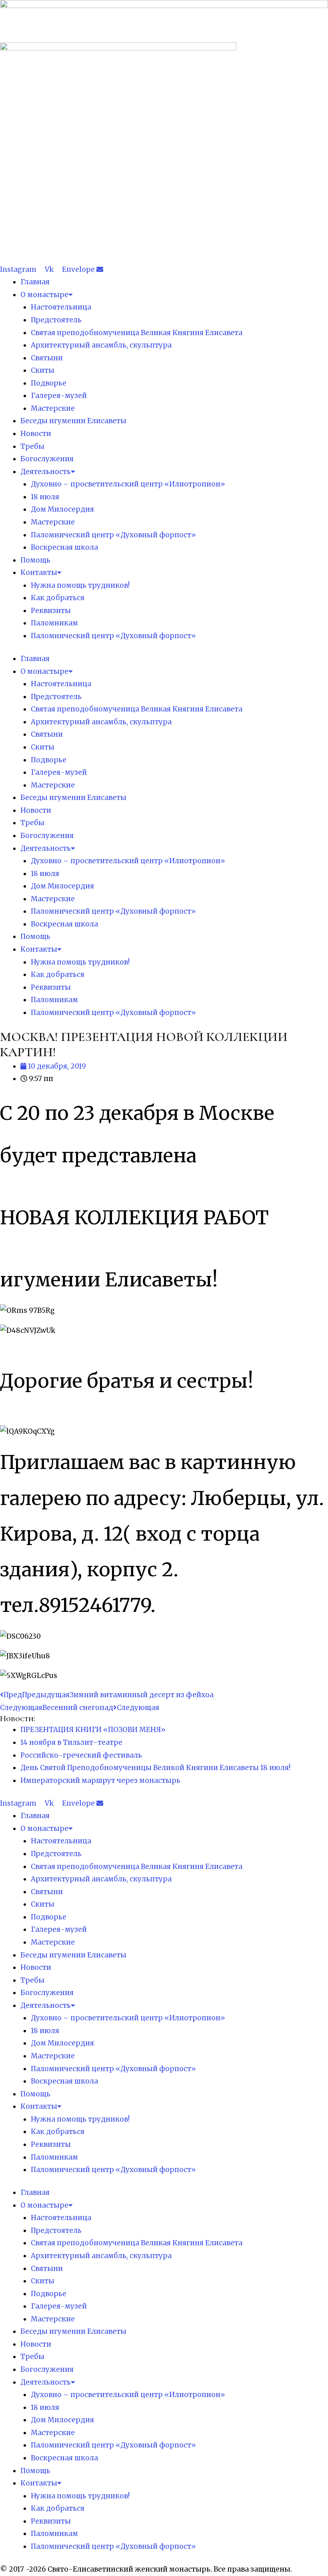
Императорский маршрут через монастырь (100, 1780)
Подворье (49, 383)
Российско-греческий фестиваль (81, 1755)
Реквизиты (51, 611)
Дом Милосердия (62, 509)
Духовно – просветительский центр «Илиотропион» (128, 484)
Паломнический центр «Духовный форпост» (113, 535)
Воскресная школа (64, 547)
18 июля (45, 497)
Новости (36, 434)
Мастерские (53, 408)
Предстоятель (56, 320)
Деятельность (46, 472)
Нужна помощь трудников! (80, 585)
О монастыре (44, 295)
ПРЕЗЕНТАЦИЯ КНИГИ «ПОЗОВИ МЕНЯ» (93, 1730)
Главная (35, 282)
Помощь (35, 560)
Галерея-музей (59, 396)
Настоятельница (61, 307)
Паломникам (54, 623)
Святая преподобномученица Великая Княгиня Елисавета (137, 333)
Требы (32, 446)
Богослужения (47, 459)
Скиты (43, 370)
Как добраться (58, 598)
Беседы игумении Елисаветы (73, 421)
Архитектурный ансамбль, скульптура (101, 345)
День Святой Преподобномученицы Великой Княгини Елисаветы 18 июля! (155, 1768)
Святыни (47, 358)
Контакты (39, 573)
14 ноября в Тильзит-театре (71, 1742)
